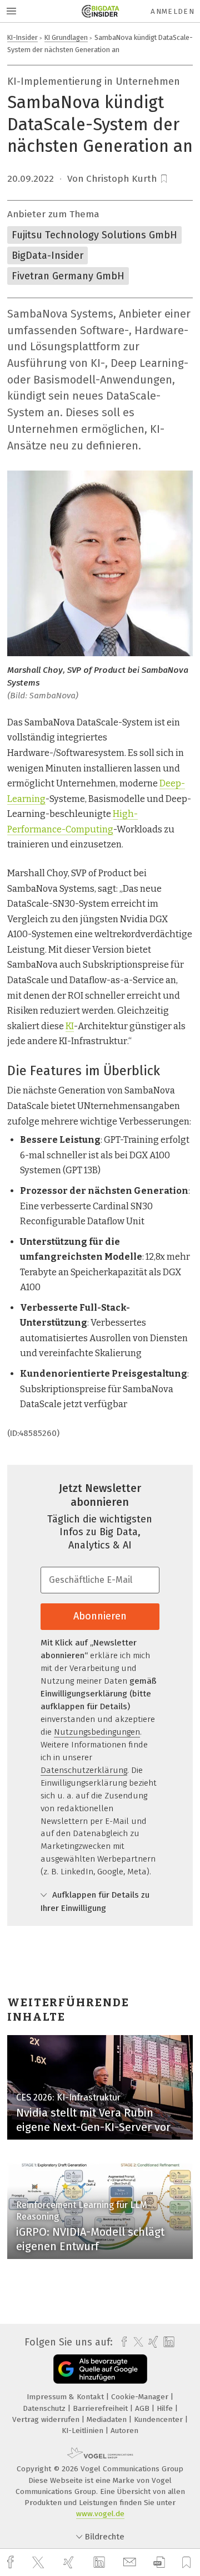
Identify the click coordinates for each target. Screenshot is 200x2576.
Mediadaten (108, 2419)
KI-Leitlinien (84, 2431)
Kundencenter (159, 2419)
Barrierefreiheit (101, 2408)
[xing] (70, 2562)
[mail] (131, 2562)
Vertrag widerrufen (47, 2419)
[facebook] (12, 2562)
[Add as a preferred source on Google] (100, 2369)
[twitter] (39, 2563)
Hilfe (166, 2408)
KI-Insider (22, 37)
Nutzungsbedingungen (97, 1732)
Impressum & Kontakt (66, 2397)
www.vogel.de (100, 2514)
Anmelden (172, 11)
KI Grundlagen (66, 37)
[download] (159, 2562)
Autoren (124, 2431)
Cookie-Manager (141, 2397)
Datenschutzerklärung (84, 1770)
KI (70, 1026)
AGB (143, 2408)
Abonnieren (100, 1616)
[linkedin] (101, 2563)
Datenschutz (45, 2408)
